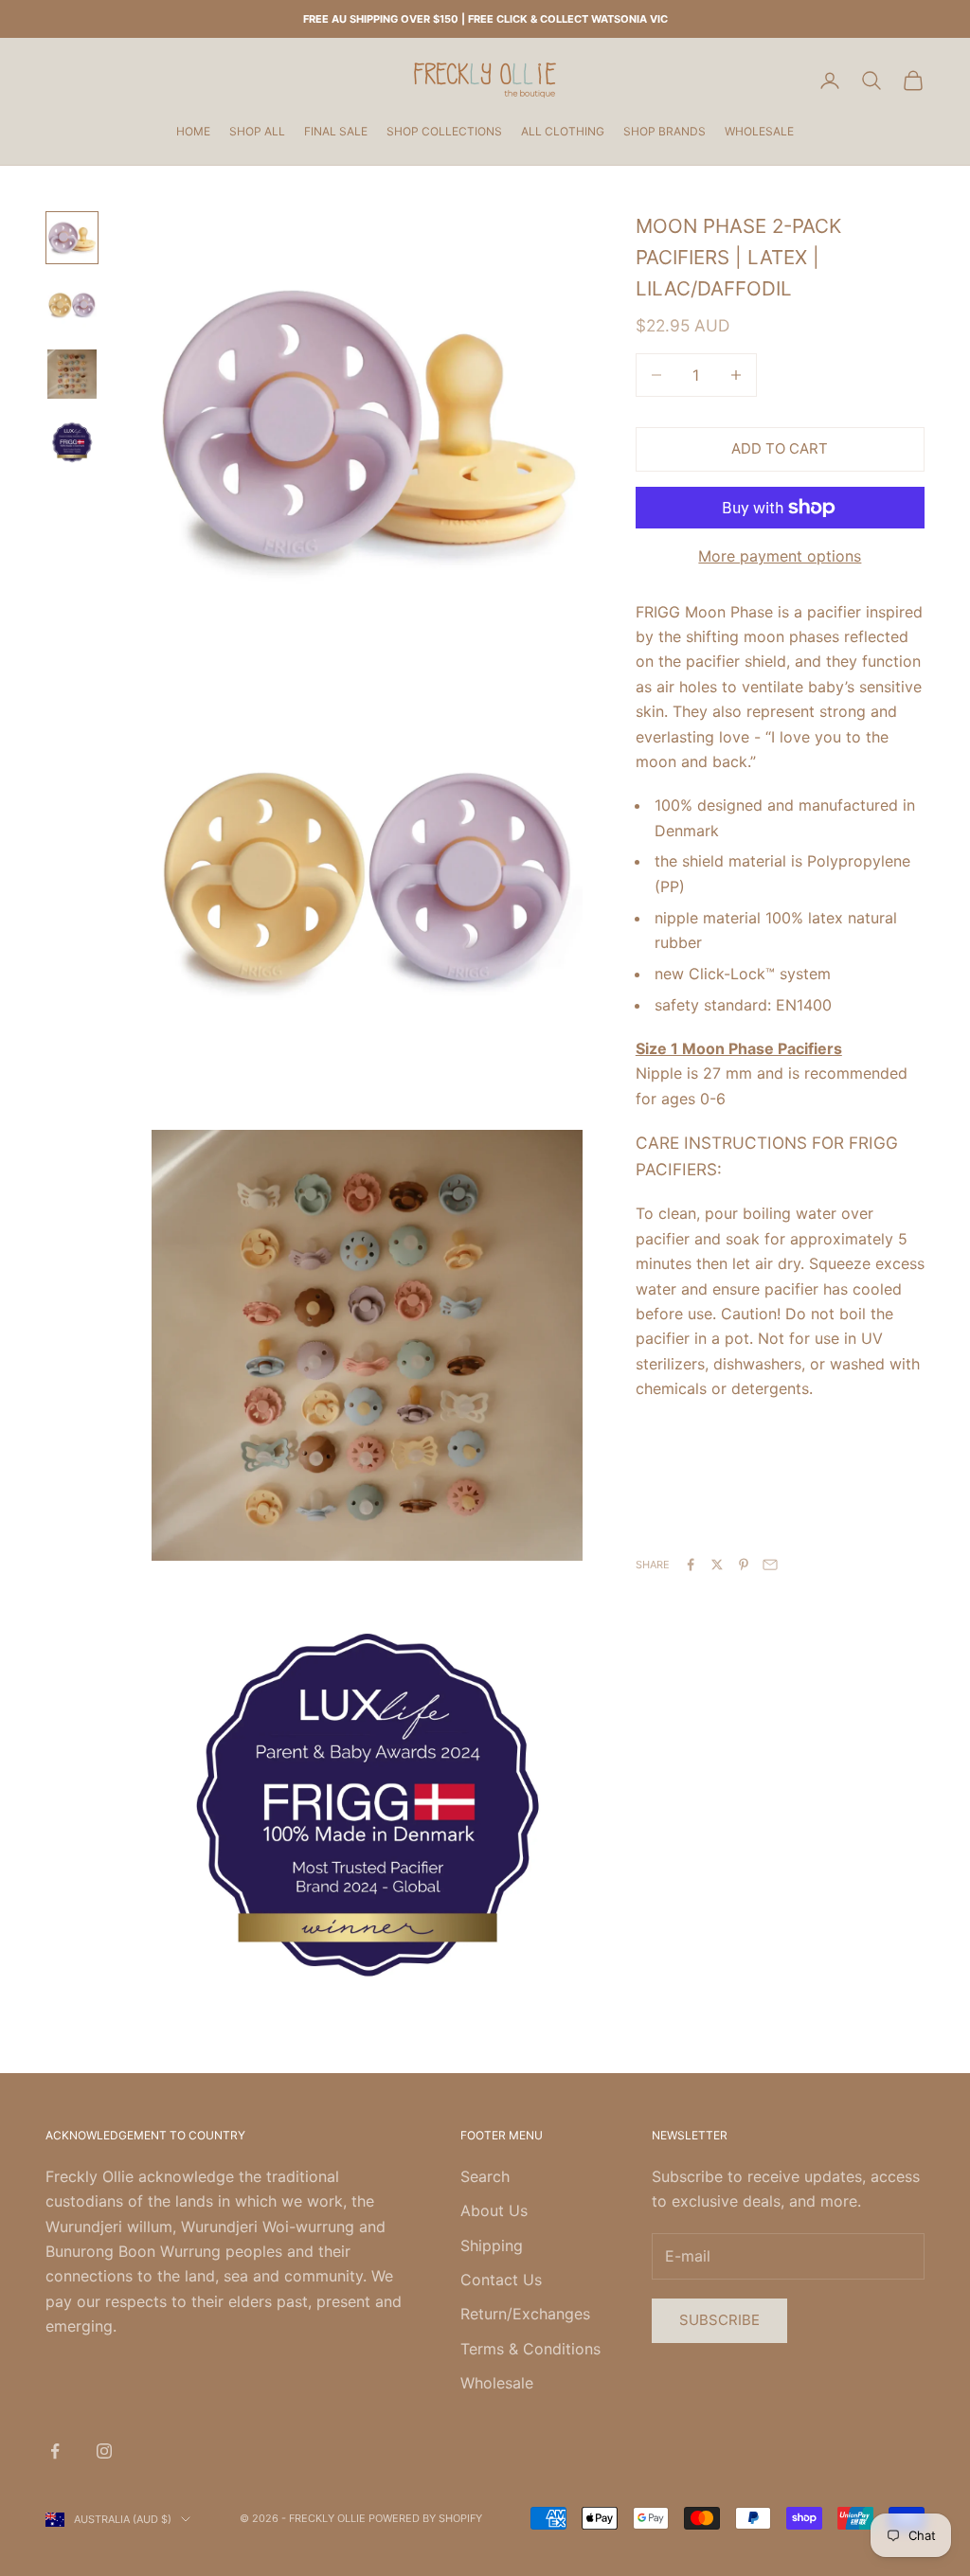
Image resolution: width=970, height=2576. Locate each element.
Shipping (492, 2245)
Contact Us (501, 2280)
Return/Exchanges (525, 2314)
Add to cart (780, 448)
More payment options (780, 556)
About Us (494, 2210)
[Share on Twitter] (717, 1565)
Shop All (257, 131)
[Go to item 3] (72, 374)
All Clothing (563, 131)
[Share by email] (770, 1565)
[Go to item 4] (72, 442)
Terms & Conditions (530, 2349)
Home (193, 131)
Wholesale (759, 131)
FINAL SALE (336, 131)
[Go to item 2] (72, 306)
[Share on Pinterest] (744, 1565)
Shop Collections (444, 131)
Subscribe (719, 2320)
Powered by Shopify (425, 2518)
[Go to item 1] (72, 238)
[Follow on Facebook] (55, 2451)
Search (485, 2176)
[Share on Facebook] (691, 1565)
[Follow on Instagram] (104, 2451)
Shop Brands (665, 131)
